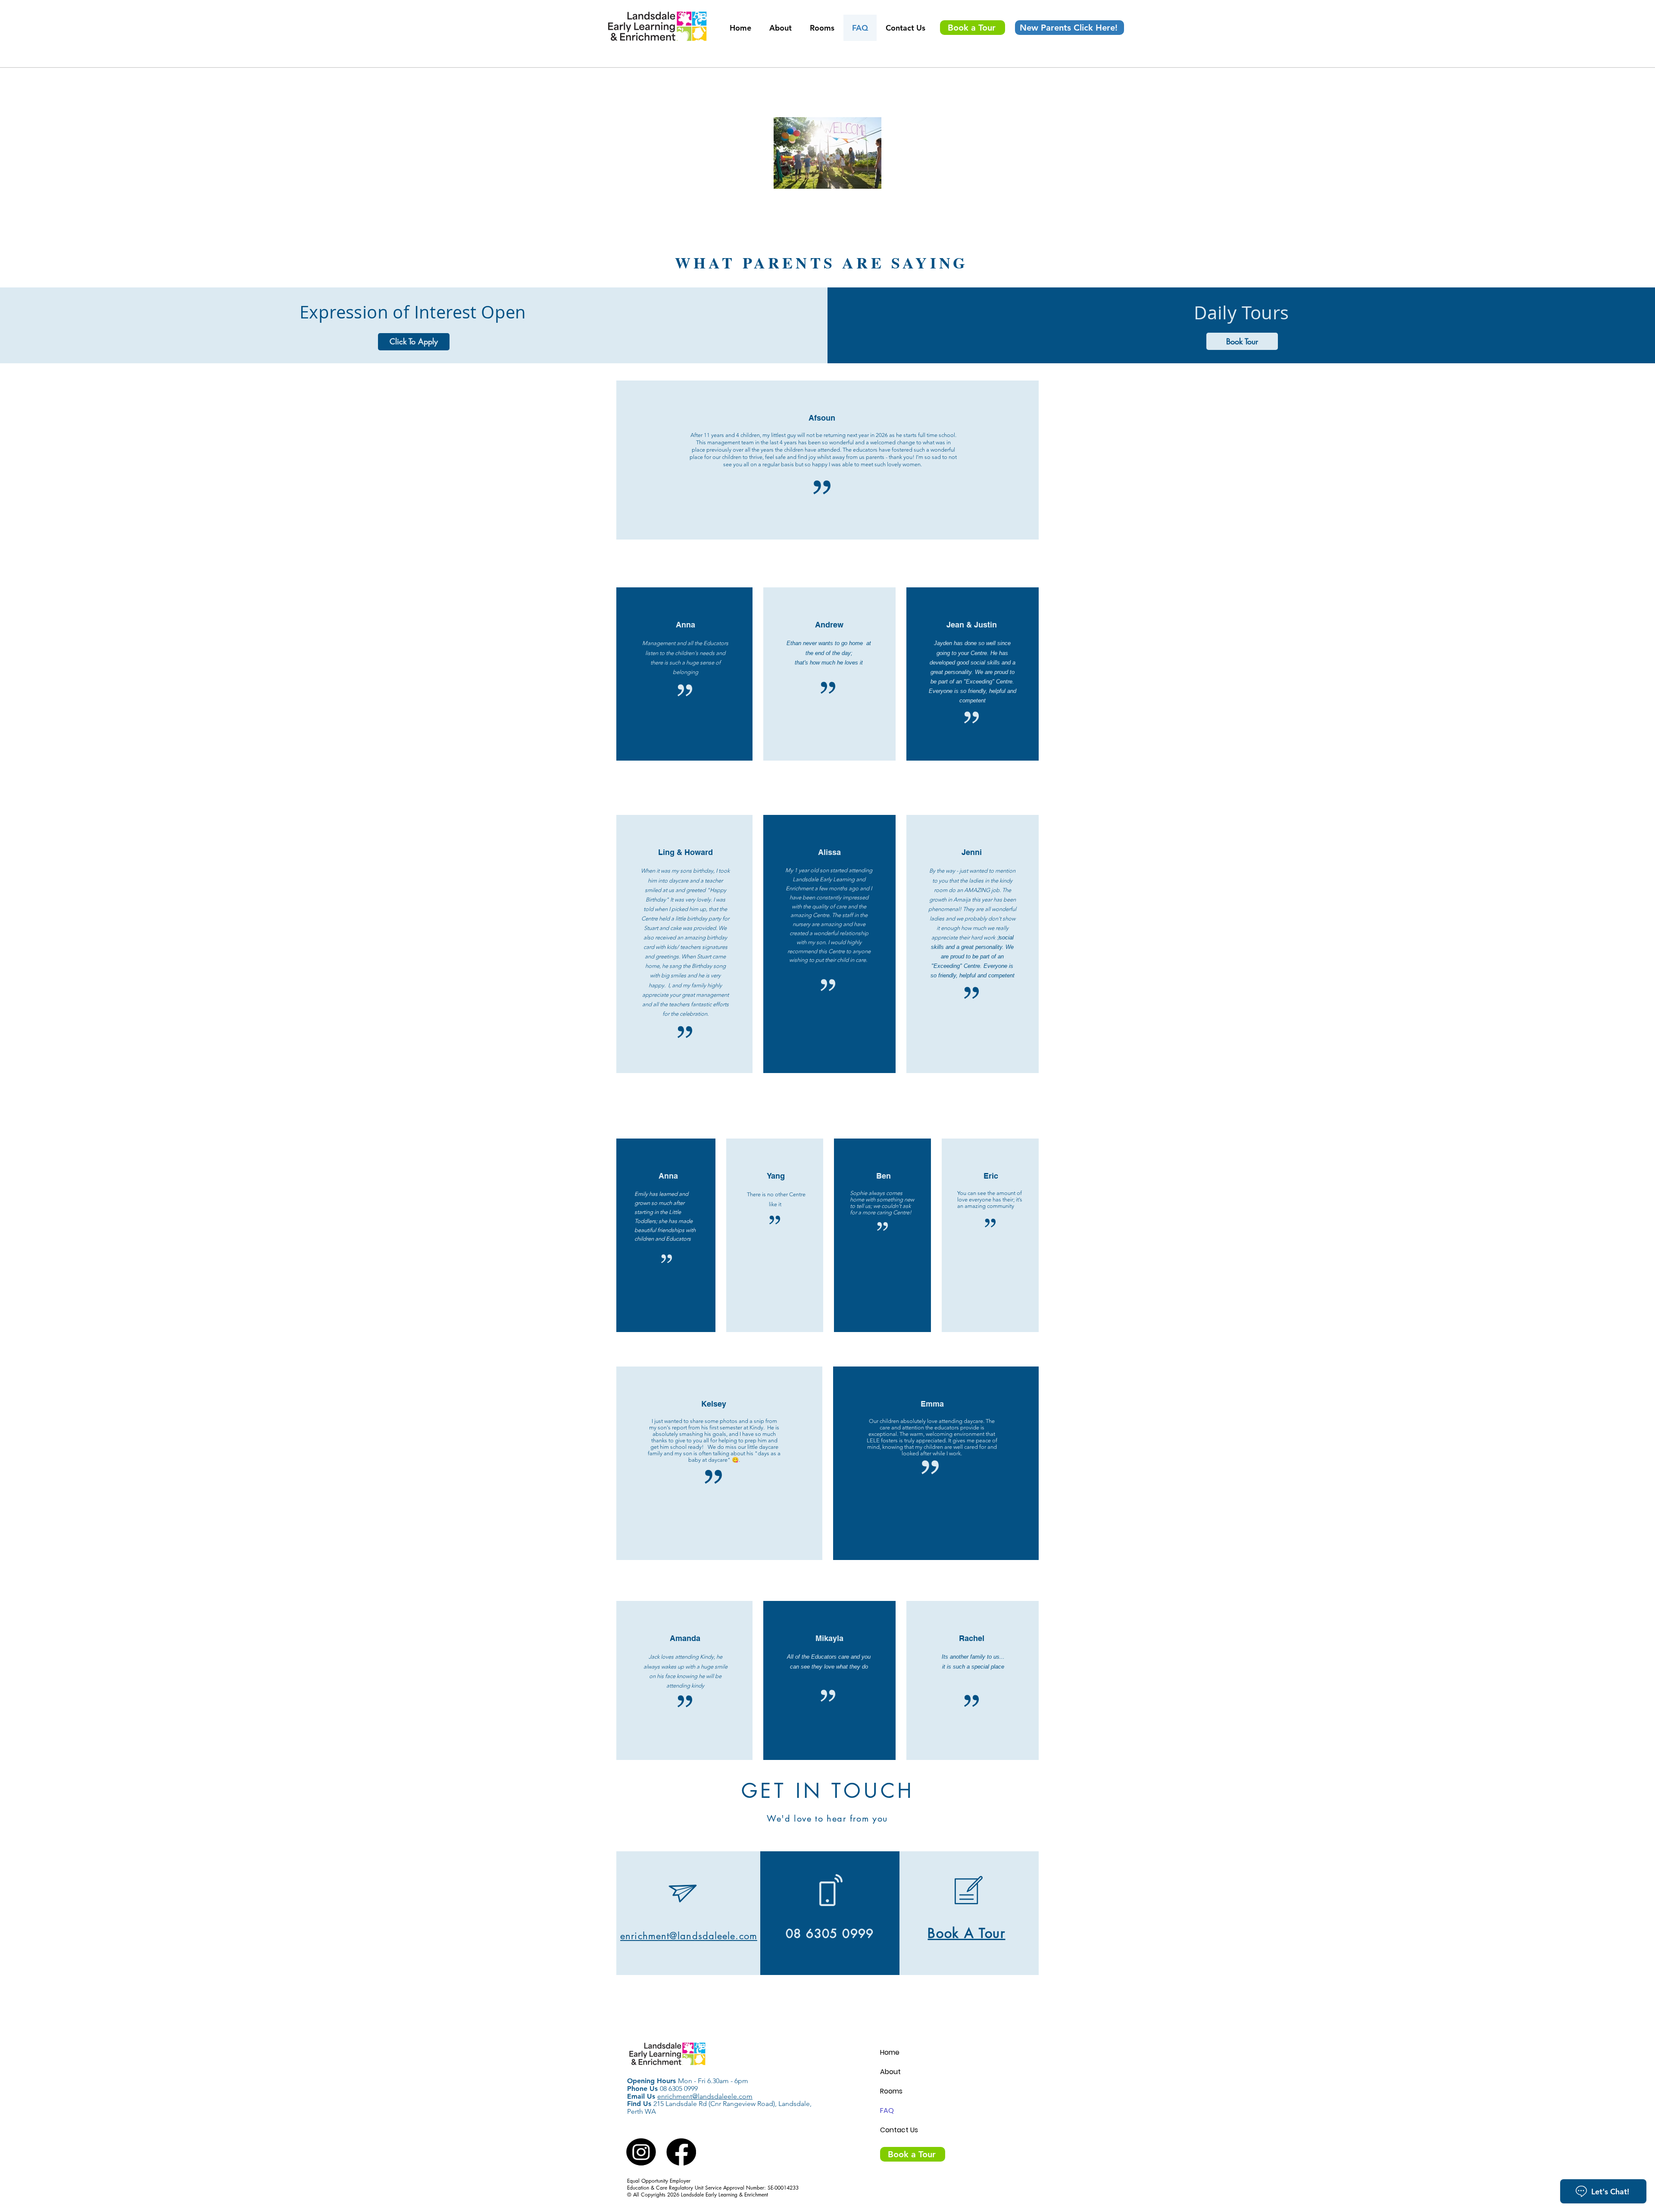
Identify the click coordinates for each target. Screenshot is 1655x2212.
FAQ (887, 2111)
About (890, 2072)
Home (890, 2052)
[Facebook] (681, 2152)
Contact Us (899, 2130)
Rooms (891, 2091)
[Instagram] (642, 2152)
